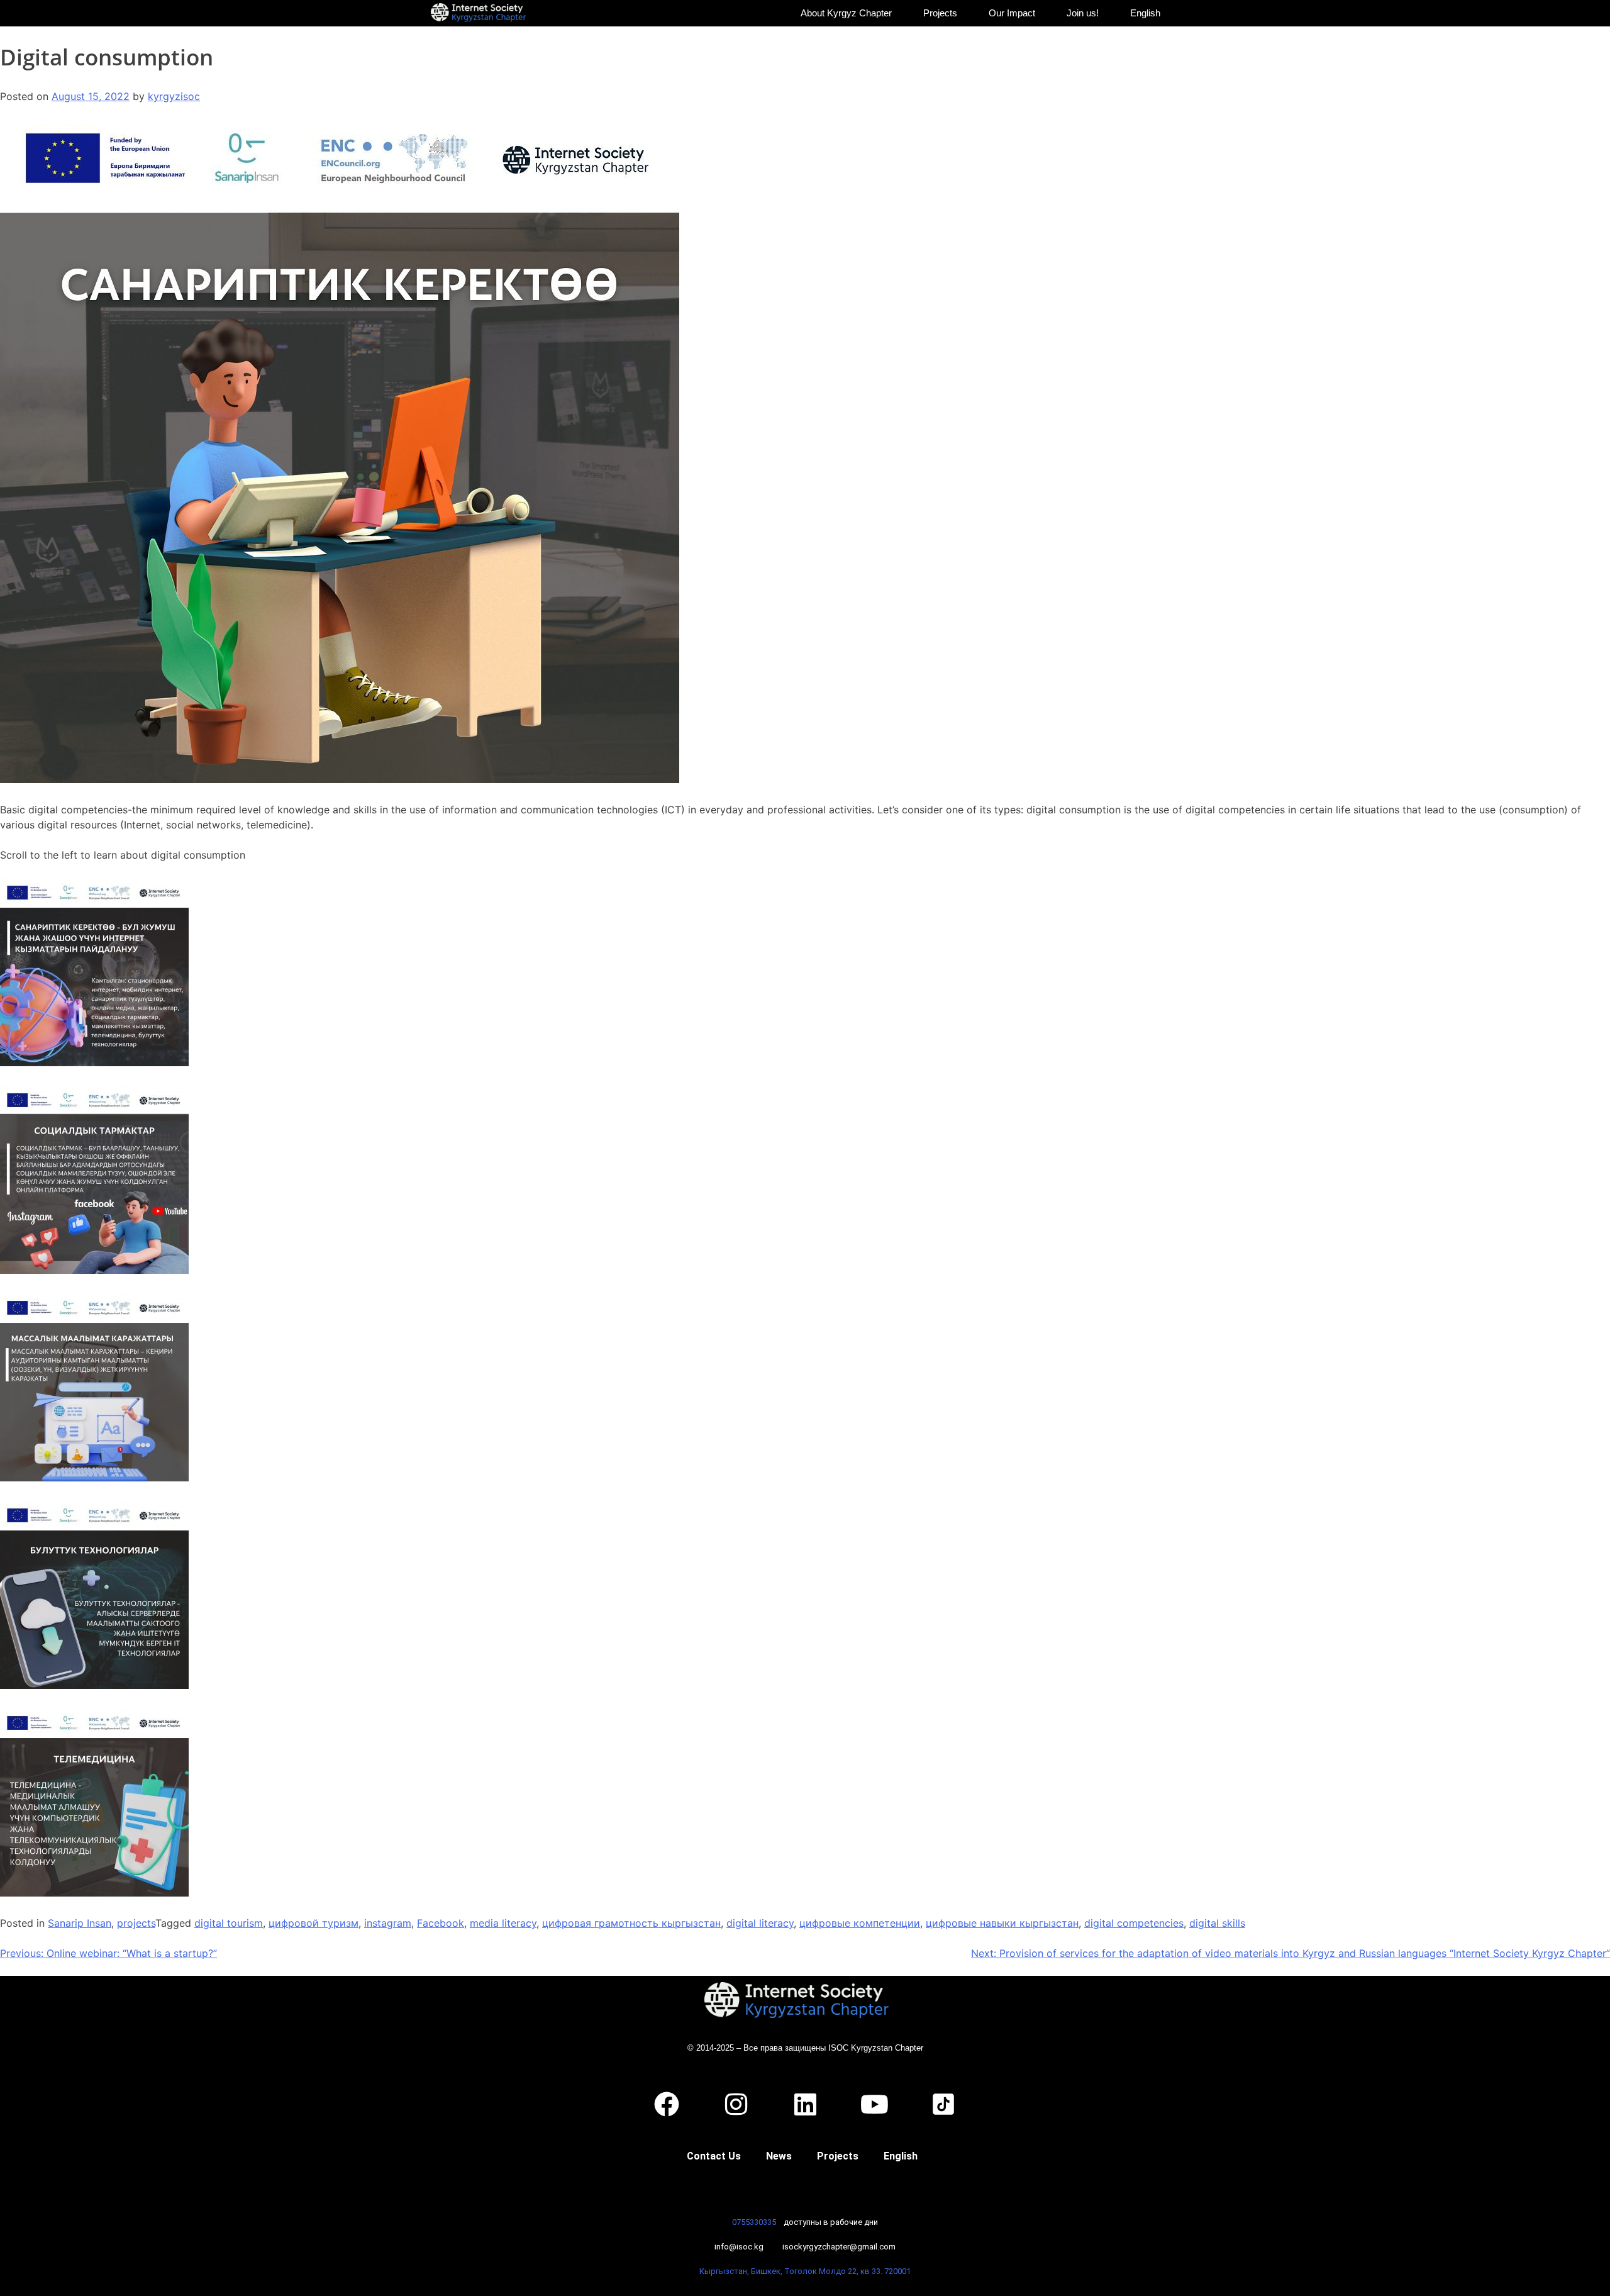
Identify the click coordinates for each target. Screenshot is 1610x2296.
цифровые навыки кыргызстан (1002, 1923)
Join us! (1083, 13)
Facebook (441, 1923)
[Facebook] (667, 2104)
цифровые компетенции (860, 1923)
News (779, 2156)
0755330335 (754, 2222)
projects (136, 1923)
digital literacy (760, 1923)
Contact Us (714, 2156)
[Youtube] (874, 2104)
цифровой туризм (314, 1923)
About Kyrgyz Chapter (846, 13)
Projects (940, 13)
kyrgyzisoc (174, 96)
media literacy (503, 1923)
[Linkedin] (805, 2104)
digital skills (1217, 1923)
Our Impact (1012, 13)
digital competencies (1134, 1923)
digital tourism (229, 1923)
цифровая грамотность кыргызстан (631, 1923)
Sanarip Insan (80, 1923)
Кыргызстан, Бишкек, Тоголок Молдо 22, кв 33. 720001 (805, 2271)
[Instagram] (736, 2104)
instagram (388, 1923)
